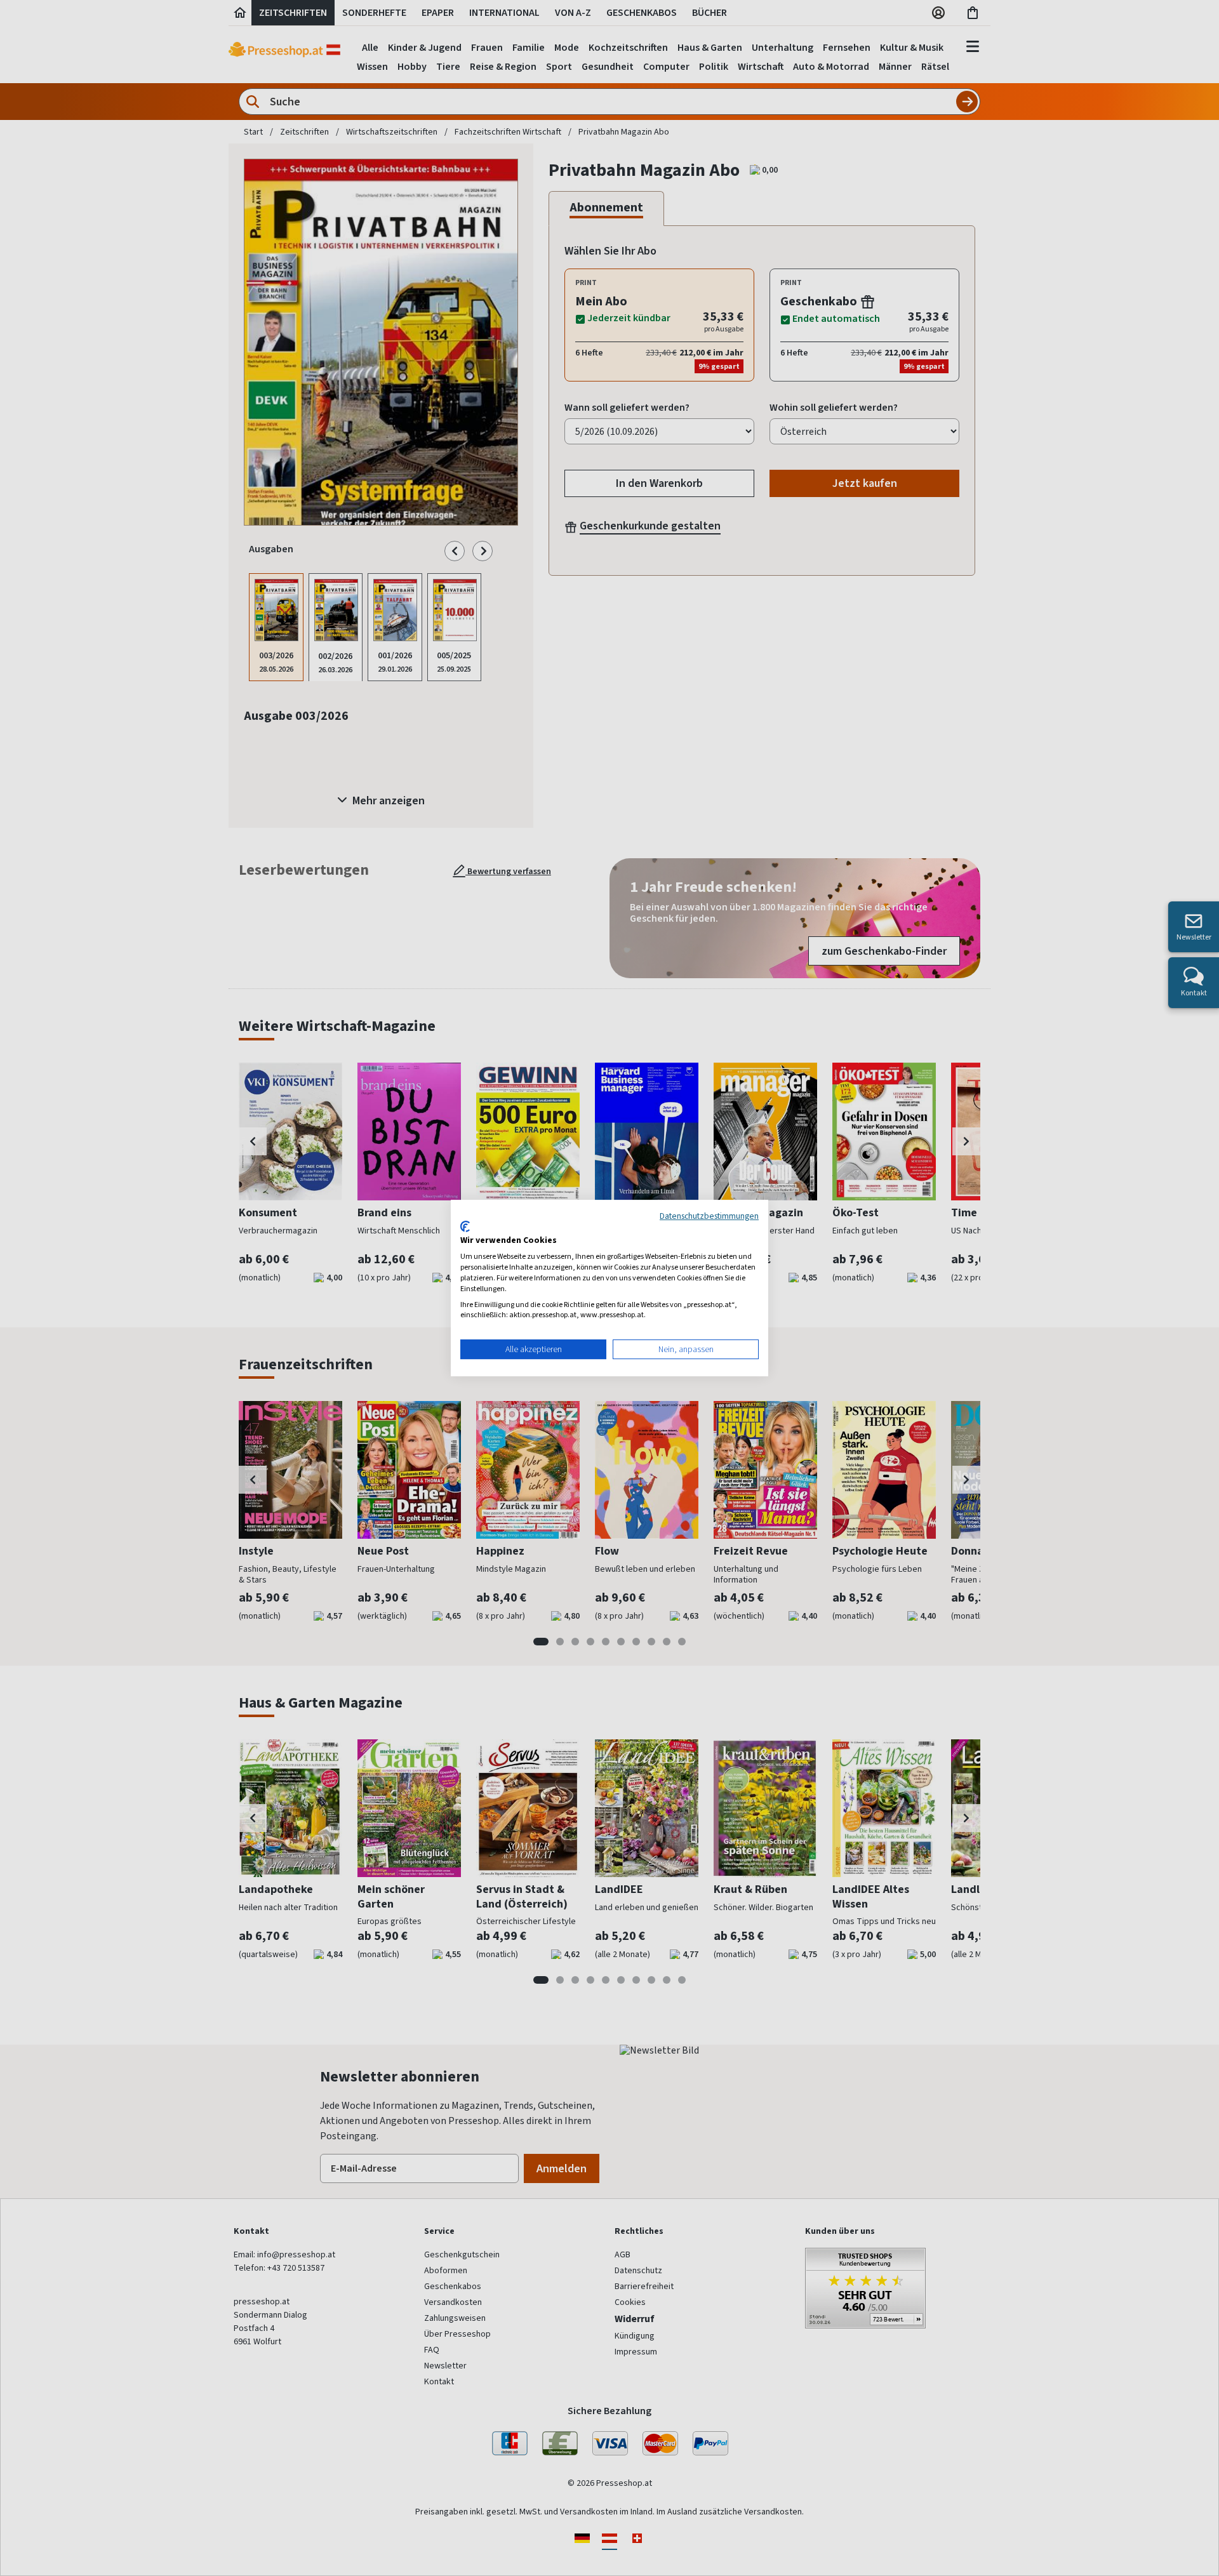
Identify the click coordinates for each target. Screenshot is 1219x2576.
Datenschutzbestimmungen (709, 1216)
